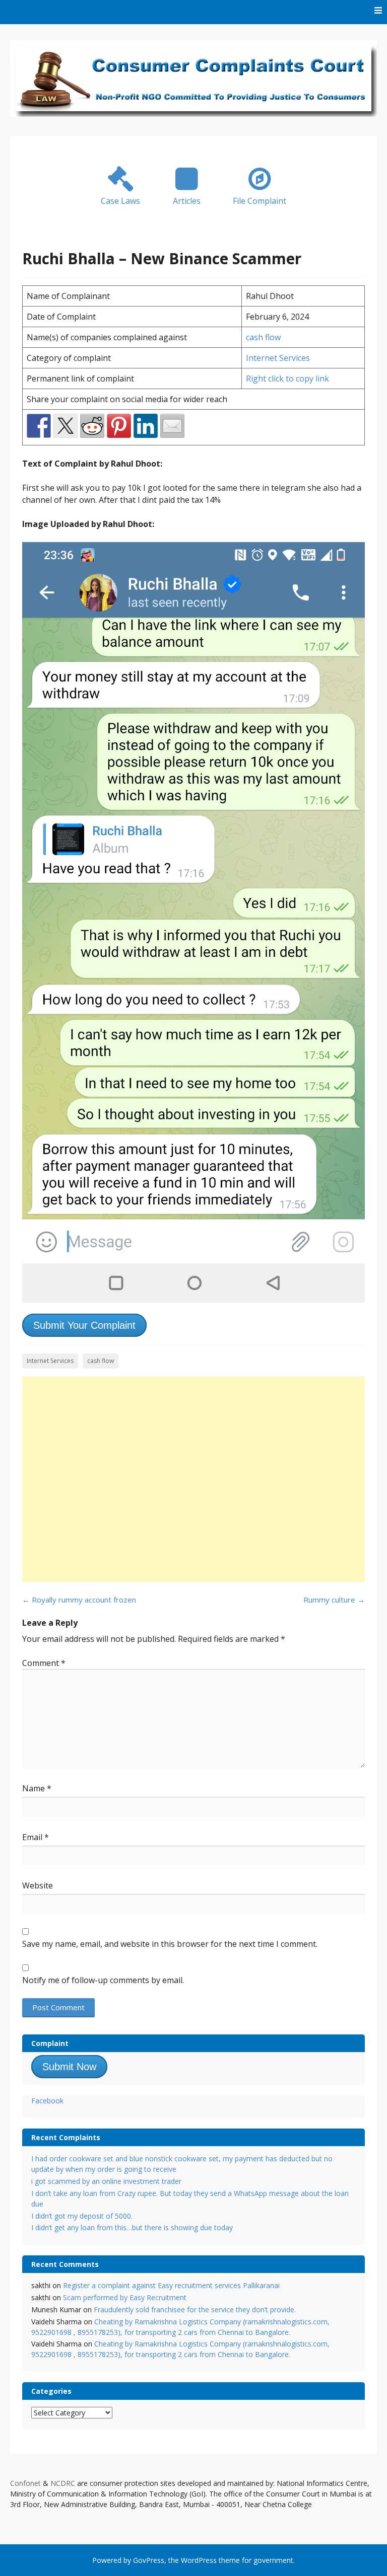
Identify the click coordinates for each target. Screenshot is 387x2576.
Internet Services (278, 358)
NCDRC (63, 2483)
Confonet (25, 2483)
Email (36, 1837)
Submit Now (69, 2067)
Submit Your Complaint (84, 1325)
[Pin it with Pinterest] (119, 426)
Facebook (47, 2101)
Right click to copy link (287, 378)
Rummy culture (334, 1600)
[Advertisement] (193, 1479)
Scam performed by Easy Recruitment (125, 2297)
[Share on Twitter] (66, 426)
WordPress (199, 2560)
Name (37, 1788)
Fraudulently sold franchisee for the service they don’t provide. (195, 2309)
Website (38, 1885)
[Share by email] (172, 426)
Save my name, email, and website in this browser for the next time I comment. (170, 1944)
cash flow (263, 337)
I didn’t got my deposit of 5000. (82, 2216)
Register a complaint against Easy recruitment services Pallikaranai (171, 2285)
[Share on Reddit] (92, 426)
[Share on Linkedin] (146, 426)
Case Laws (120, 201)
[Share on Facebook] (39, 426)
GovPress (149, 2560)
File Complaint (260, 201)
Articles (187, 201)
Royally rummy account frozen (79, 1600)
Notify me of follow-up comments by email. (103, 1980)
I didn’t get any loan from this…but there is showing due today (132, 2227)
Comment (44, 1663)
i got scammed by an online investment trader (106, 2181)
